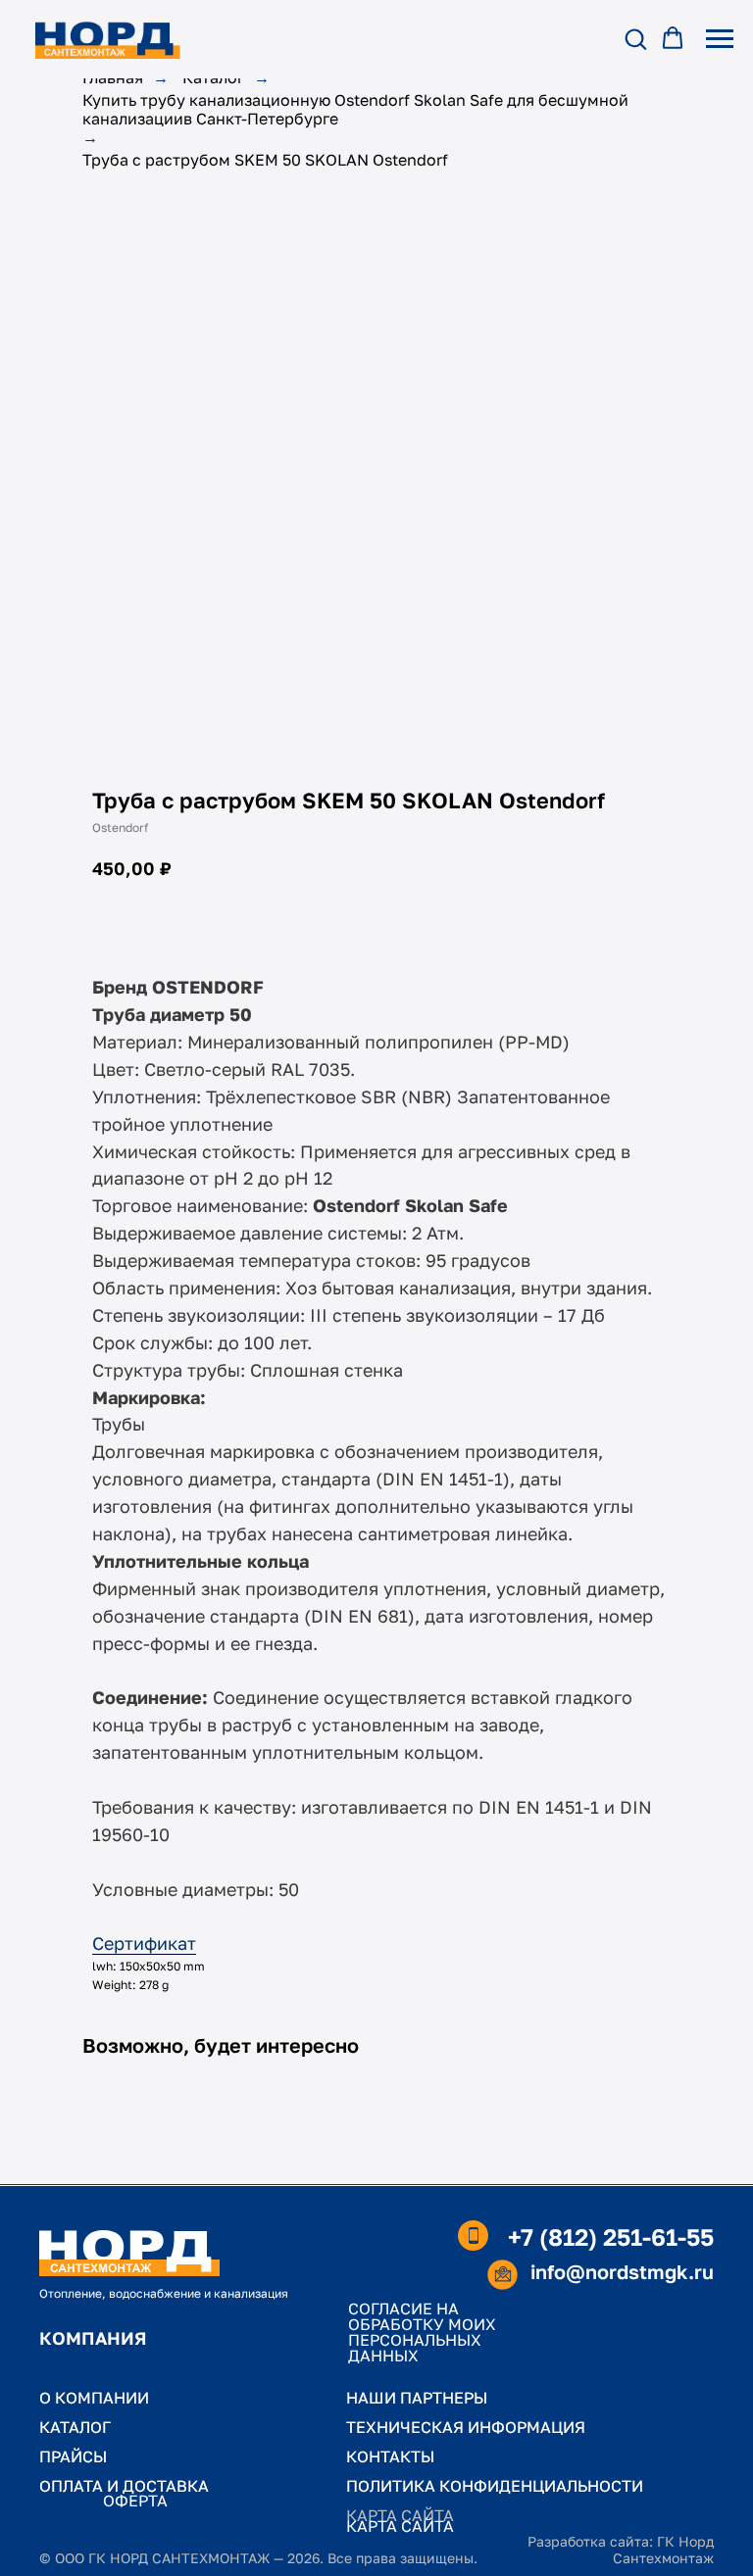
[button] (635, 38)
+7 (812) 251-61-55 (611, 2236)
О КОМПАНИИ (94, 2398)
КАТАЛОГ (75, 2427)
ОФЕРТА (135, 2501)
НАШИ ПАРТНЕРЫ (417, 2398)
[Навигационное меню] (720, 39)
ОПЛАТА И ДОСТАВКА (124, 2486)
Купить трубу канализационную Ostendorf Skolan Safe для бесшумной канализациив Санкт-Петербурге (355, 110)
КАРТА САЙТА (400, 2526)
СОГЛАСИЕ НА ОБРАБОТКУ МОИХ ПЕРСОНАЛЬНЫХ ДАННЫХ (422, 2332)
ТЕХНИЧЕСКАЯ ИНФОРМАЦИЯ (466, 2427)
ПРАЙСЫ (73, 2456)
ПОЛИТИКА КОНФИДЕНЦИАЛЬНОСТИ (495, 2486)
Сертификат (144, 1943)
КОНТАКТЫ (390, 2456)
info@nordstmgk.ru (622, 2271)
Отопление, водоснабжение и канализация (164, 2293)
